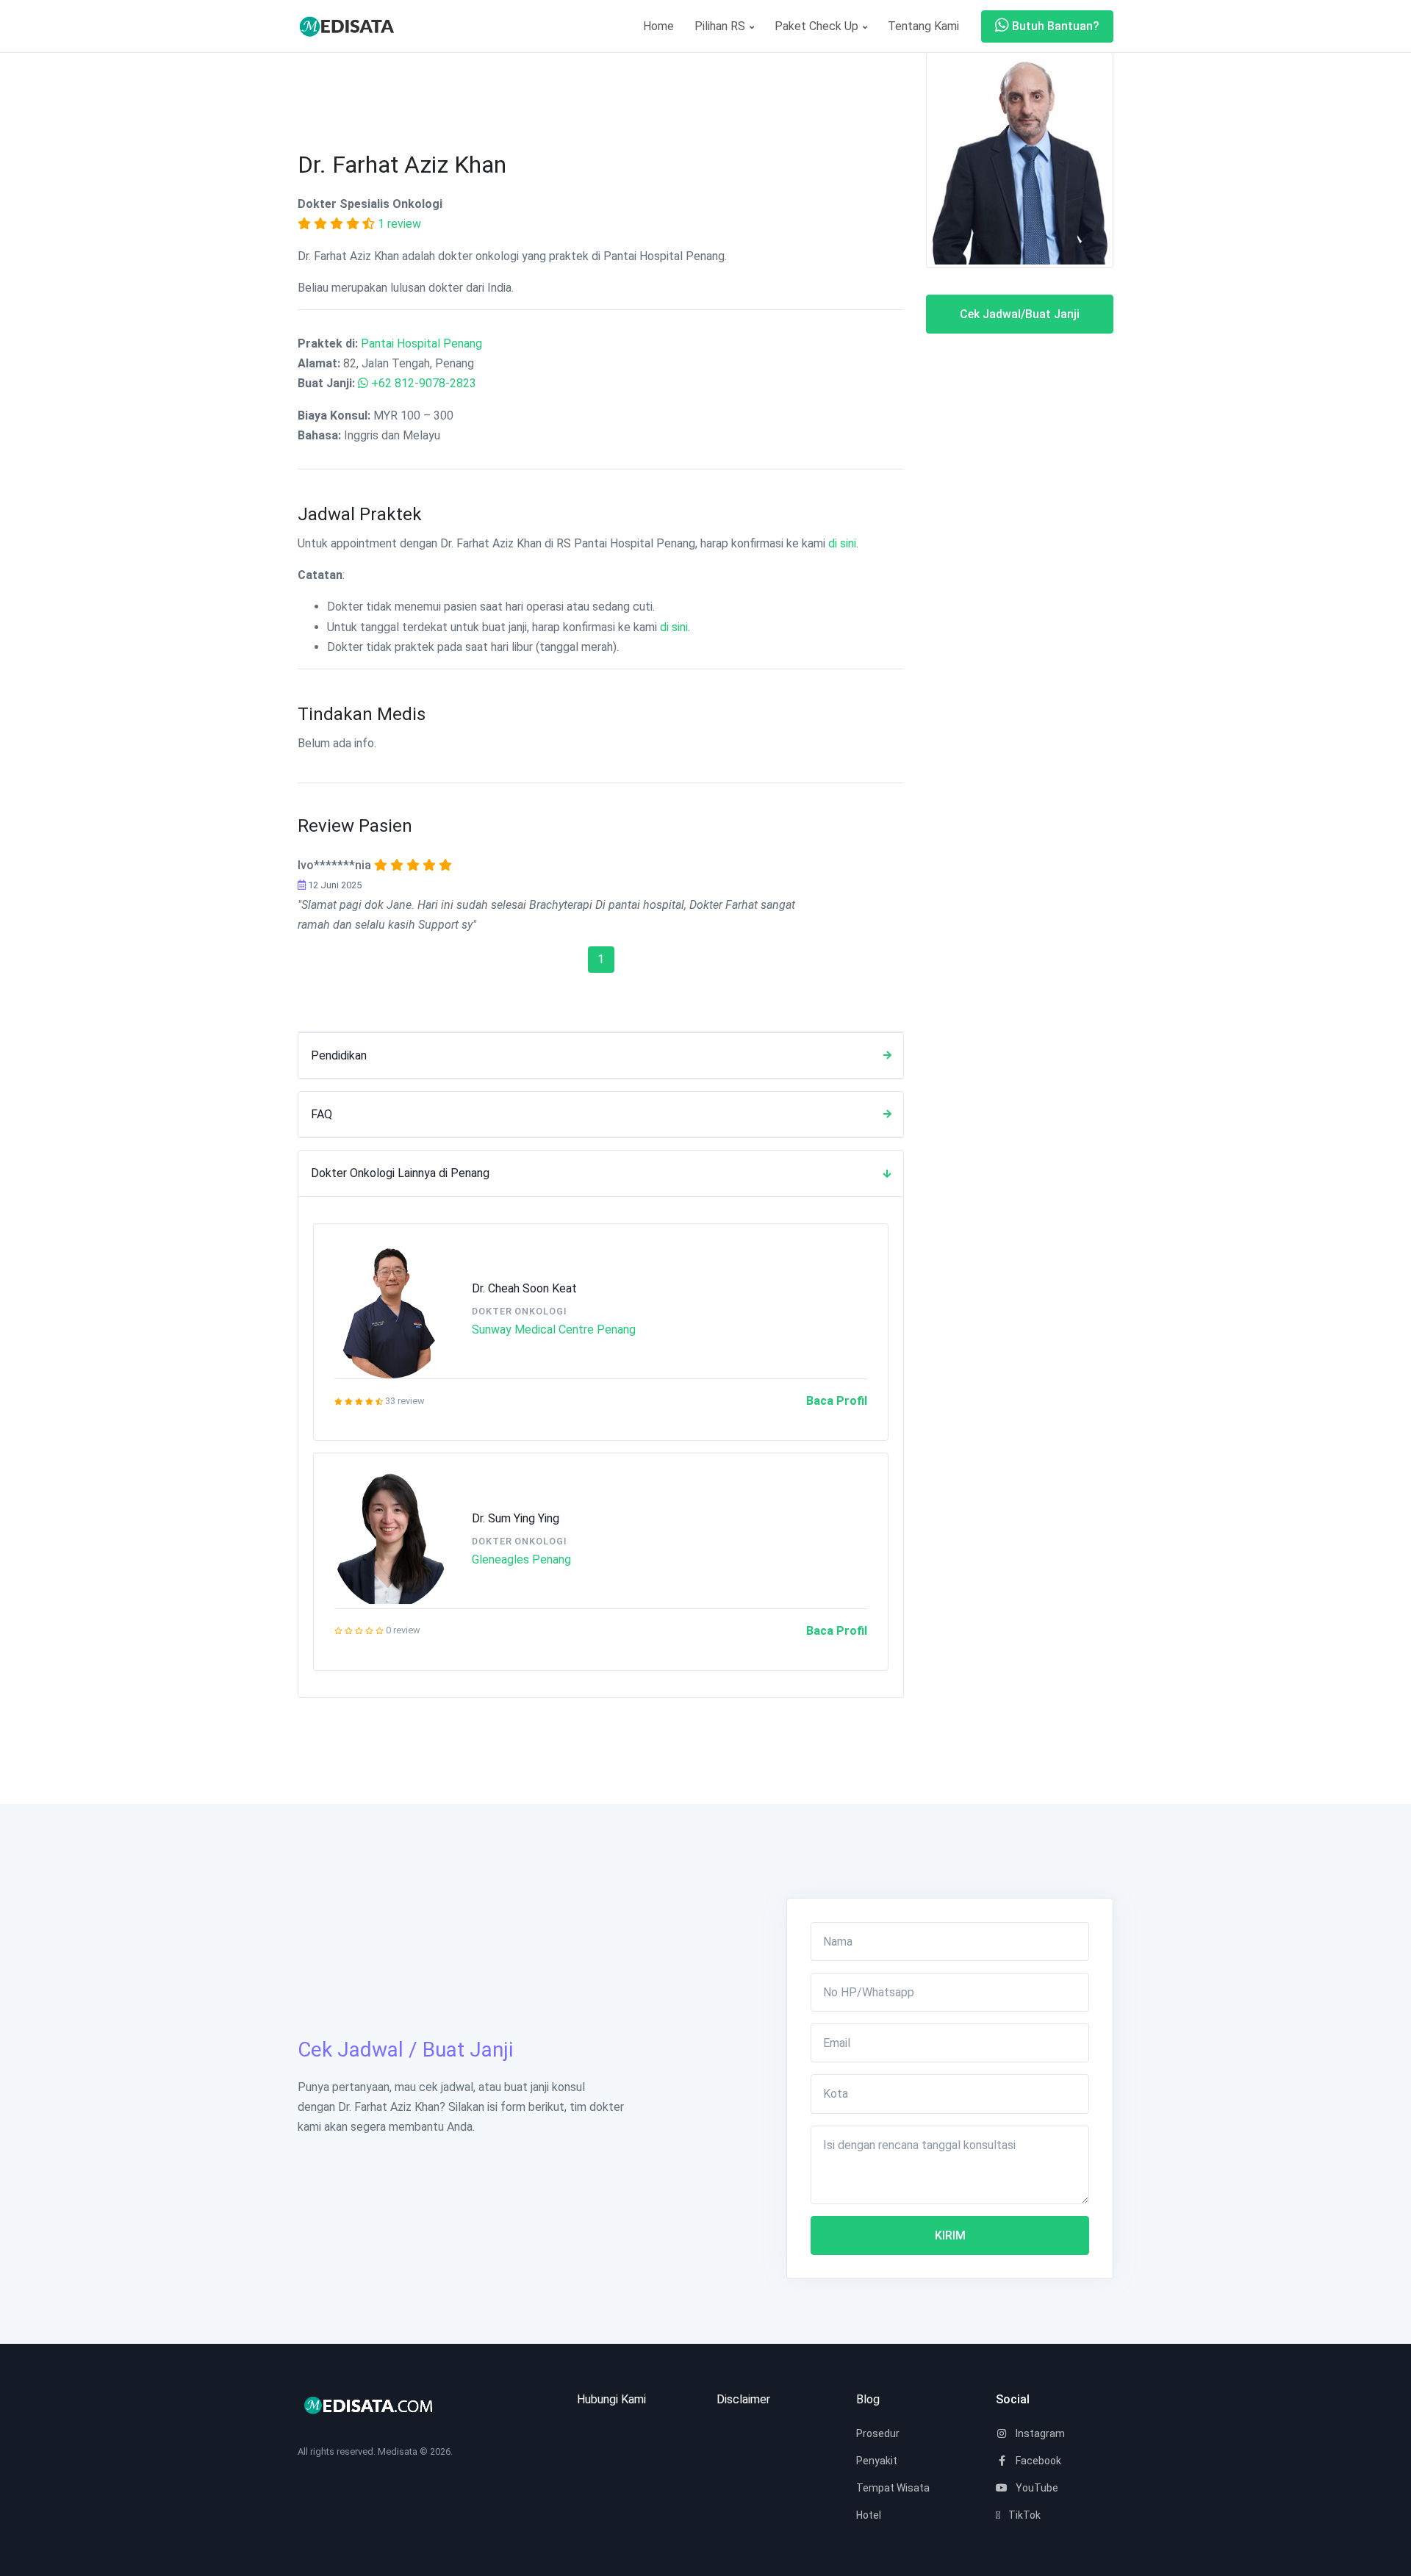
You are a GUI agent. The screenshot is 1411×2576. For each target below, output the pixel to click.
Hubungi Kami (611, 2399)
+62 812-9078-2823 (424, 383)
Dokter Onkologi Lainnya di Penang (400, 1173)
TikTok (1023, 2515)
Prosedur (878, 2433)
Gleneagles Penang (521, 1559)
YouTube (1036, 2488)
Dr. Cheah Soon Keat (524, 1288)
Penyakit (877, 2461)
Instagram (1039, 2433)
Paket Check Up (818, 26)
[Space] (353, 26)
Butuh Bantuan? (1054, 26)
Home (658, 26)
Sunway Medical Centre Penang (554, 1330)
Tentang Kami (923, 26)
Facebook (1037, 2461)
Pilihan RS (721, 26)
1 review (399, 224)
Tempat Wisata (893, 2488)
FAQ (322, 1114)
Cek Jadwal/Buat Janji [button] (1020, 314)
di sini (842, 543)
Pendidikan (339, 1055)
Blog (868, 2399)
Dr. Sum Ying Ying (516, 1518)
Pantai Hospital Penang (421, 343)
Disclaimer (743, 2399)
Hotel (869, 2515)
